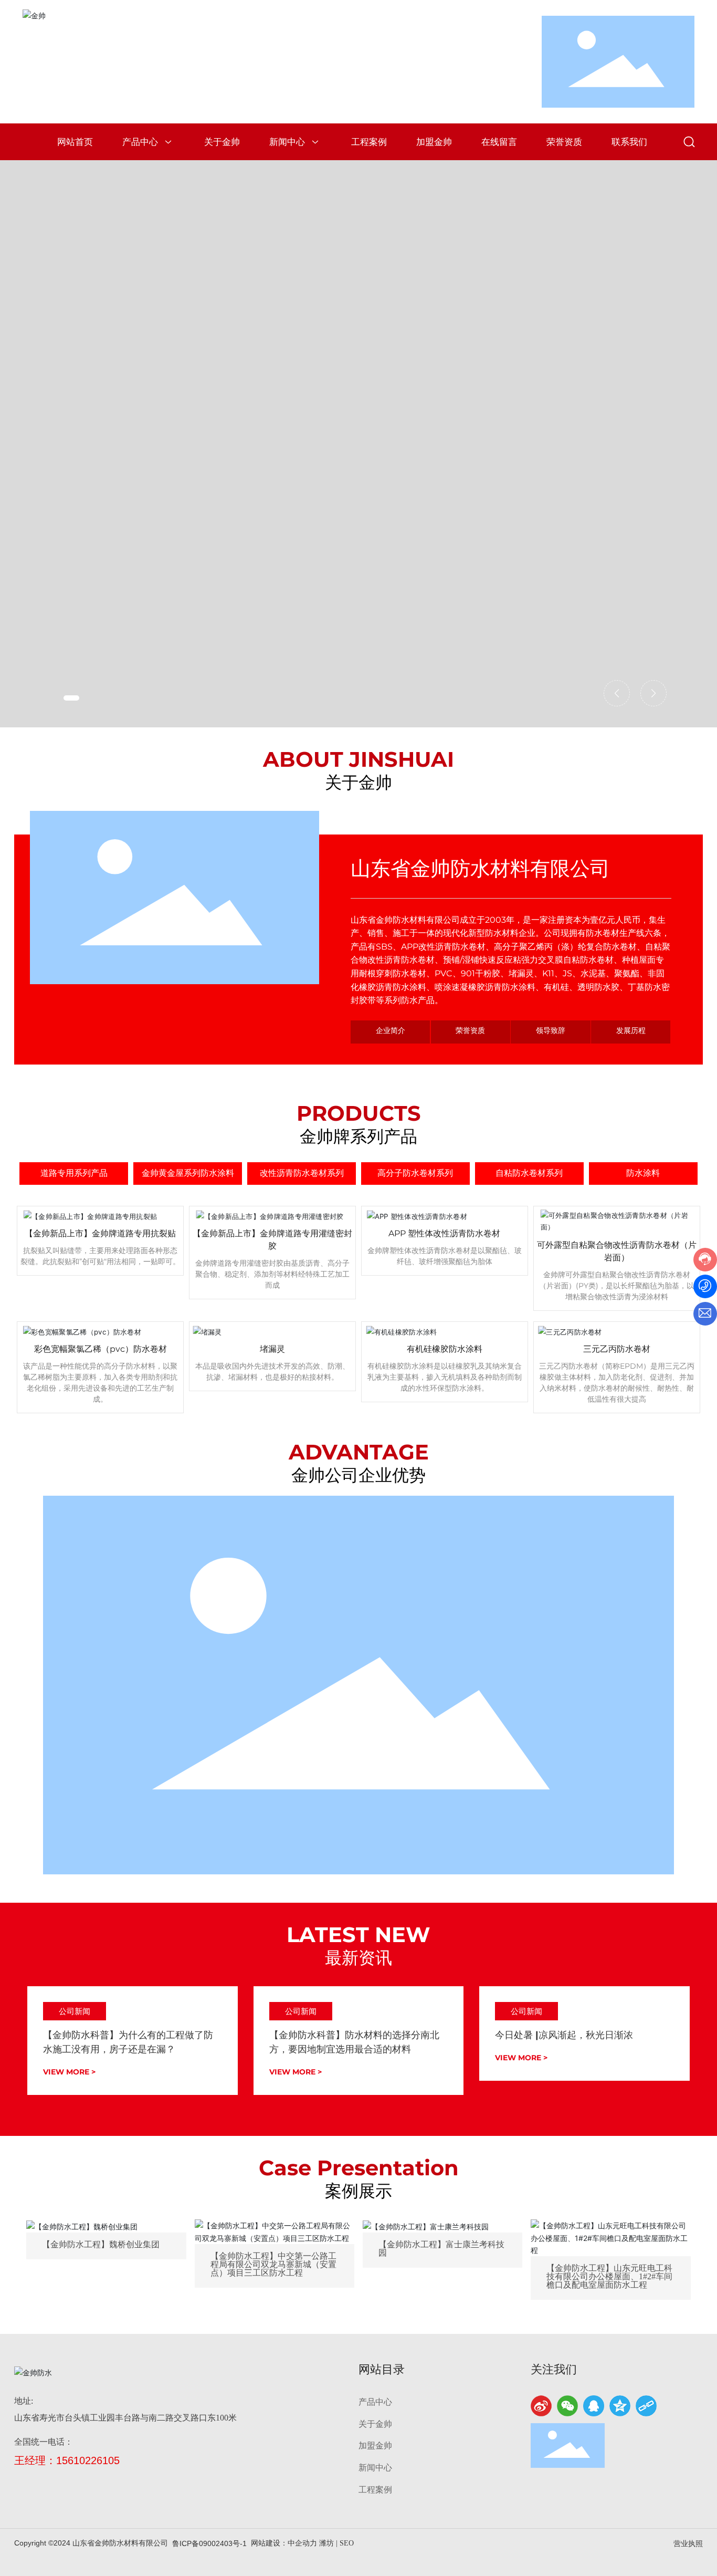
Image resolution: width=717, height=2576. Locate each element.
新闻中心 (375, 2468)
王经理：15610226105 (67, 2460)
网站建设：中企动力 (284, 2543)
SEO (347, 2543)
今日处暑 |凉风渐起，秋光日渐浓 (564, 2035)
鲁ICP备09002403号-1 (209, 2543)
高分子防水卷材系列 (415, 1173)
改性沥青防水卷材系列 (302, 1173)
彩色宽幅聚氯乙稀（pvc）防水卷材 (101, 1349)
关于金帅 (375, 2424)
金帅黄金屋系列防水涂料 (188, 1173)
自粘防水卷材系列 (529, 1173)
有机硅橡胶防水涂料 (445, 1349)
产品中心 (375, 2402)
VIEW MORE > (69, 2072)
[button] (71, 698)
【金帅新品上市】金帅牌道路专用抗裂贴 (100, 1233)
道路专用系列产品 (74, 1173)
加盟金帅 (375, 2445)
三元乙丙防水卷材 (617, 1349)
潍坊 (326, 2543)
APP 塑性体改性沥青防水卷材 (444, 1233)
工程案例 (375, 2490)
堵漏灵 (272, 1349)
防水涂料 (643, 1173)
